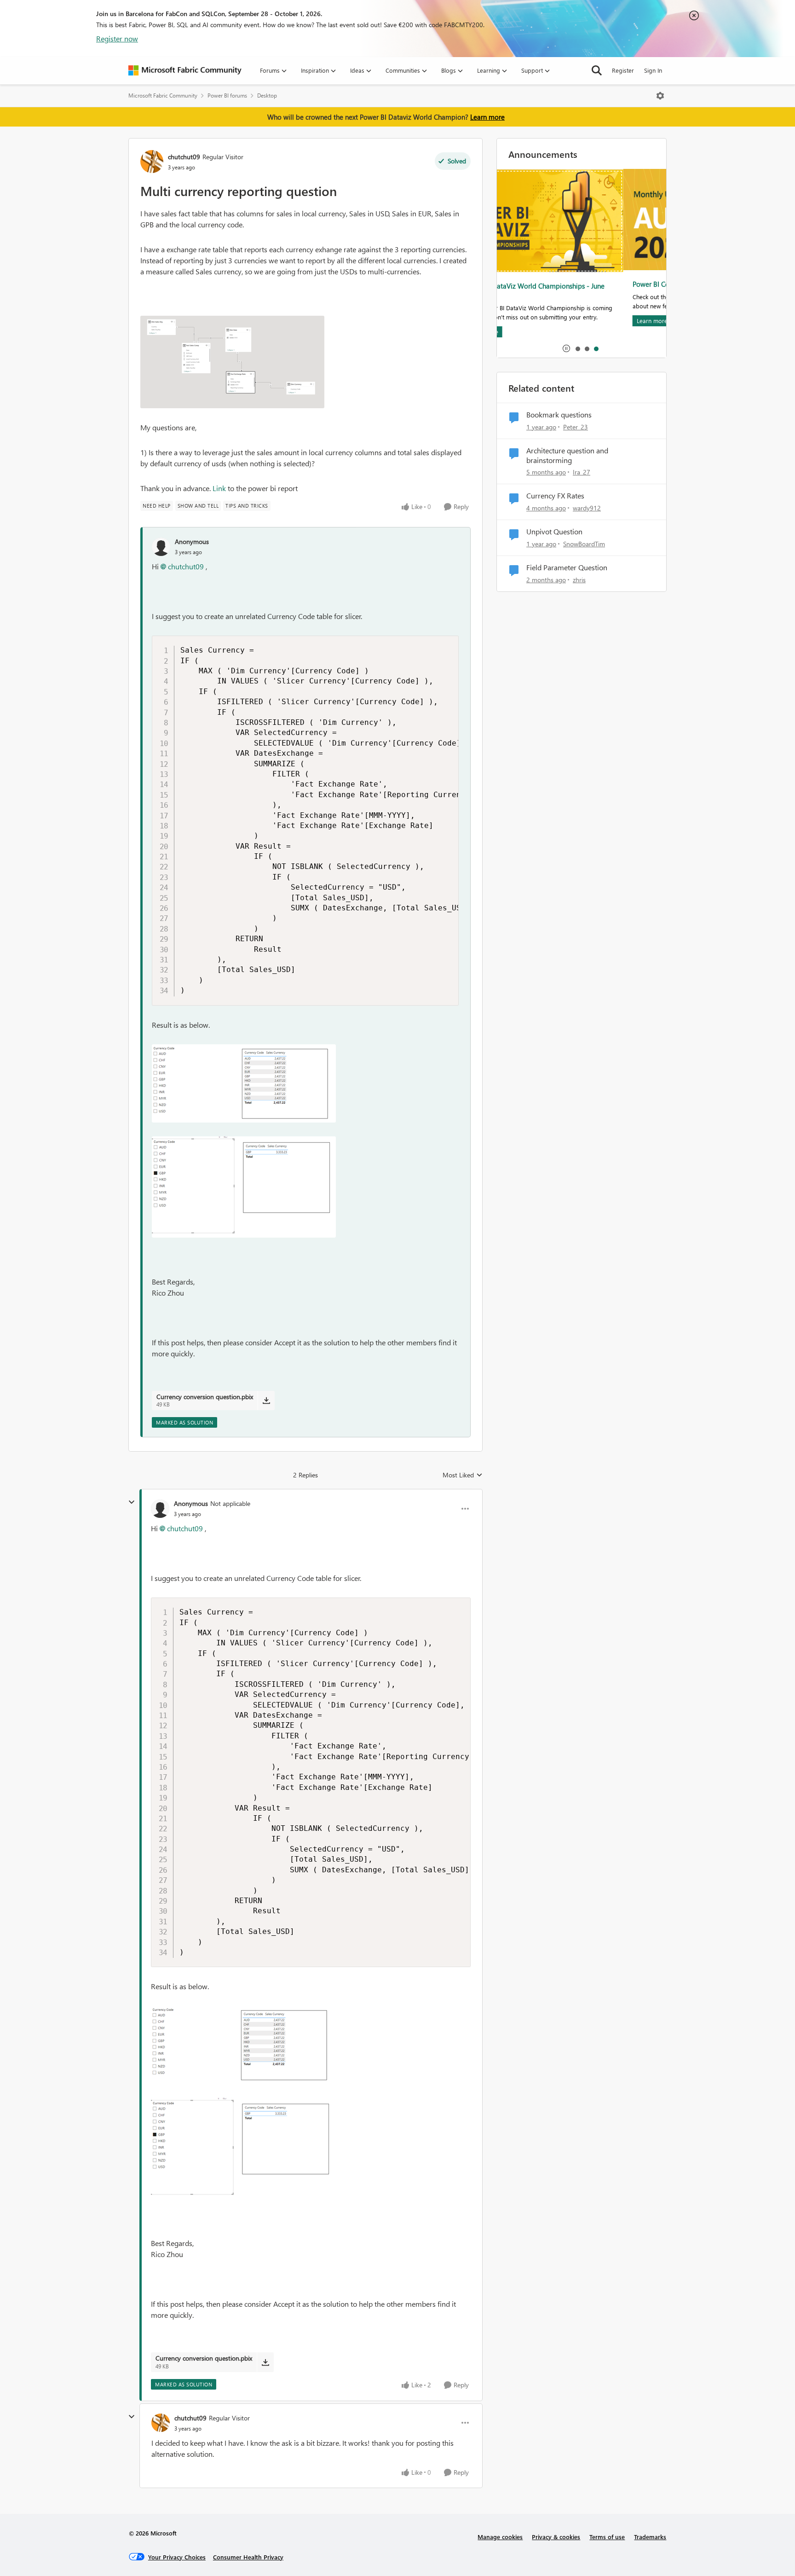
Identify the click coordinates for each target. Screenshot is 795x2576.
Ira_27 (582, 472)
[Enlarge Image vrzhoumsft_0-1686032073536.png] (244, 1083)
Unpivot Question (554, 532)
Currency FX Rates (555, 496)
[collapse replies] (132, 1502)
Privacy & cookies (556, 2537)
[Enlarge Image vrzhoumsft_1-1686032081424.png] (244, 1187)
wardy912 (587, 508)
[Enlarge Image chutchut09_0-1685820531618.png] (232, 362)
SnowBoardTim (584, 544)
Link (219, 488)
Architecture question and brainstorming (567, 455)
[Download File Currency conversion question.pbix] (266, 1401)
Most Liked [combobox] (463, 1475)
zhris (579, 580)
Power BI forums (227, 96)
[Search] (597, 70)
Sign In (653, 70)
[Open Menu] (660, 96)
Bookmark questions (559, 415)
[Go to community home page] (185, 70)
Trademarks (650, 2537)
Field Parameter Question (567, 567)
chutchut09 (184, 157)
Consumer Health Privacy (248, 2557)
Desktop (267, 96)
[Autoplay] (566, 348)
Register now (117, 38)
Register (623, 70)
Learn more (487, 117)
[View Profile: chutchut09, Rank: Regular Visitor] (152, 162)
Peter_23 (576, 427)
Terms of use (607, 2537)
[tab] (577, 348)
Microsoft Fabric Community (163, 96)
